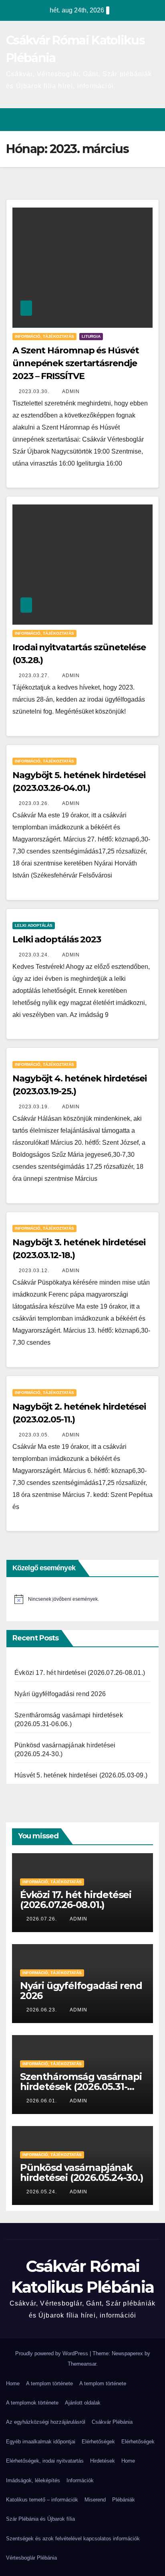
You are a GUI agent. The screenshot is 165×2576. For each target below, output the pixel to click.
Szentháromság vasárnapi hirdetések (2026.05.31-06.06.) (81, 2087)
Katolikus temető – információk (42, 2500)
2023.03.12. (35, 1271)
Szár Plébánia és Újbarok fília (40, 2519)
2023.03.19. (35, 1107)
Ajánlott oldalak (83, 2403)
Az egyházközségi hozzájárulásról (46, 2422)
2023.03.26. (35, 803)
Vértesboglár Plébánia (31, 2558)
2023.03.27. (35, 676)
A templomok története (32, 2403)
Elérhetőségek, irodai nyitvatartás (45, 2461)
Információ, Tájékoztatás (44, 336)
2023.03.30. (35, 391)
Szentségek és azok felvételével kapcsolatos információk (73, 2539)
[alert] (82, 1599)
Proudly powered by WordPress (52, 2353)
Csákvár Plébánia (112, 2422)
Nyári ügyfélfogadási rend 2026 (60, 1694)
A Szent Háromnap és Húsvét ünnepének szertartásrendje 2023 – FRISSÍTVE (75, 363)
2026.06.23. (42, 2010)
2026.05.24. (42, 2192)
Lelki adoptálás (34, 925)
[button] (138, 120)
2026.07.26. (42, 1919)
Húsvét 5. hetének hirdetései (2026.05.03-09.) (81, 1775)
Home (13, 2383)
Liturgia (91, 336)
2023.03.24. (35, 955)
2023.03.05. (35, 1435)
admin (71, 391)
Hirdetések (103, 2461)
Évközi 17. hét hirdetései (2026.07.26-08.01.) (80, 1673)
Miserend (95, 2500)
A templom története (49, 2383)
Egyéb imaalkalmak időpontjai (41, 2442)
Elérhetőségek (98, 2442)
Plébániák (124, 2500)
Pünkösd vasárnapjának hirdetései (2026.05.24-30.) (82, 2173)
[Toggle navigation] (152, 120)
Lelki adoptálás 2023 (57, 939)
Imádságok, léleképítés (33, 2480)
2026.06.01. (42, 2101)
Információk (80, 2480)
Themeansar (82, 2364)
